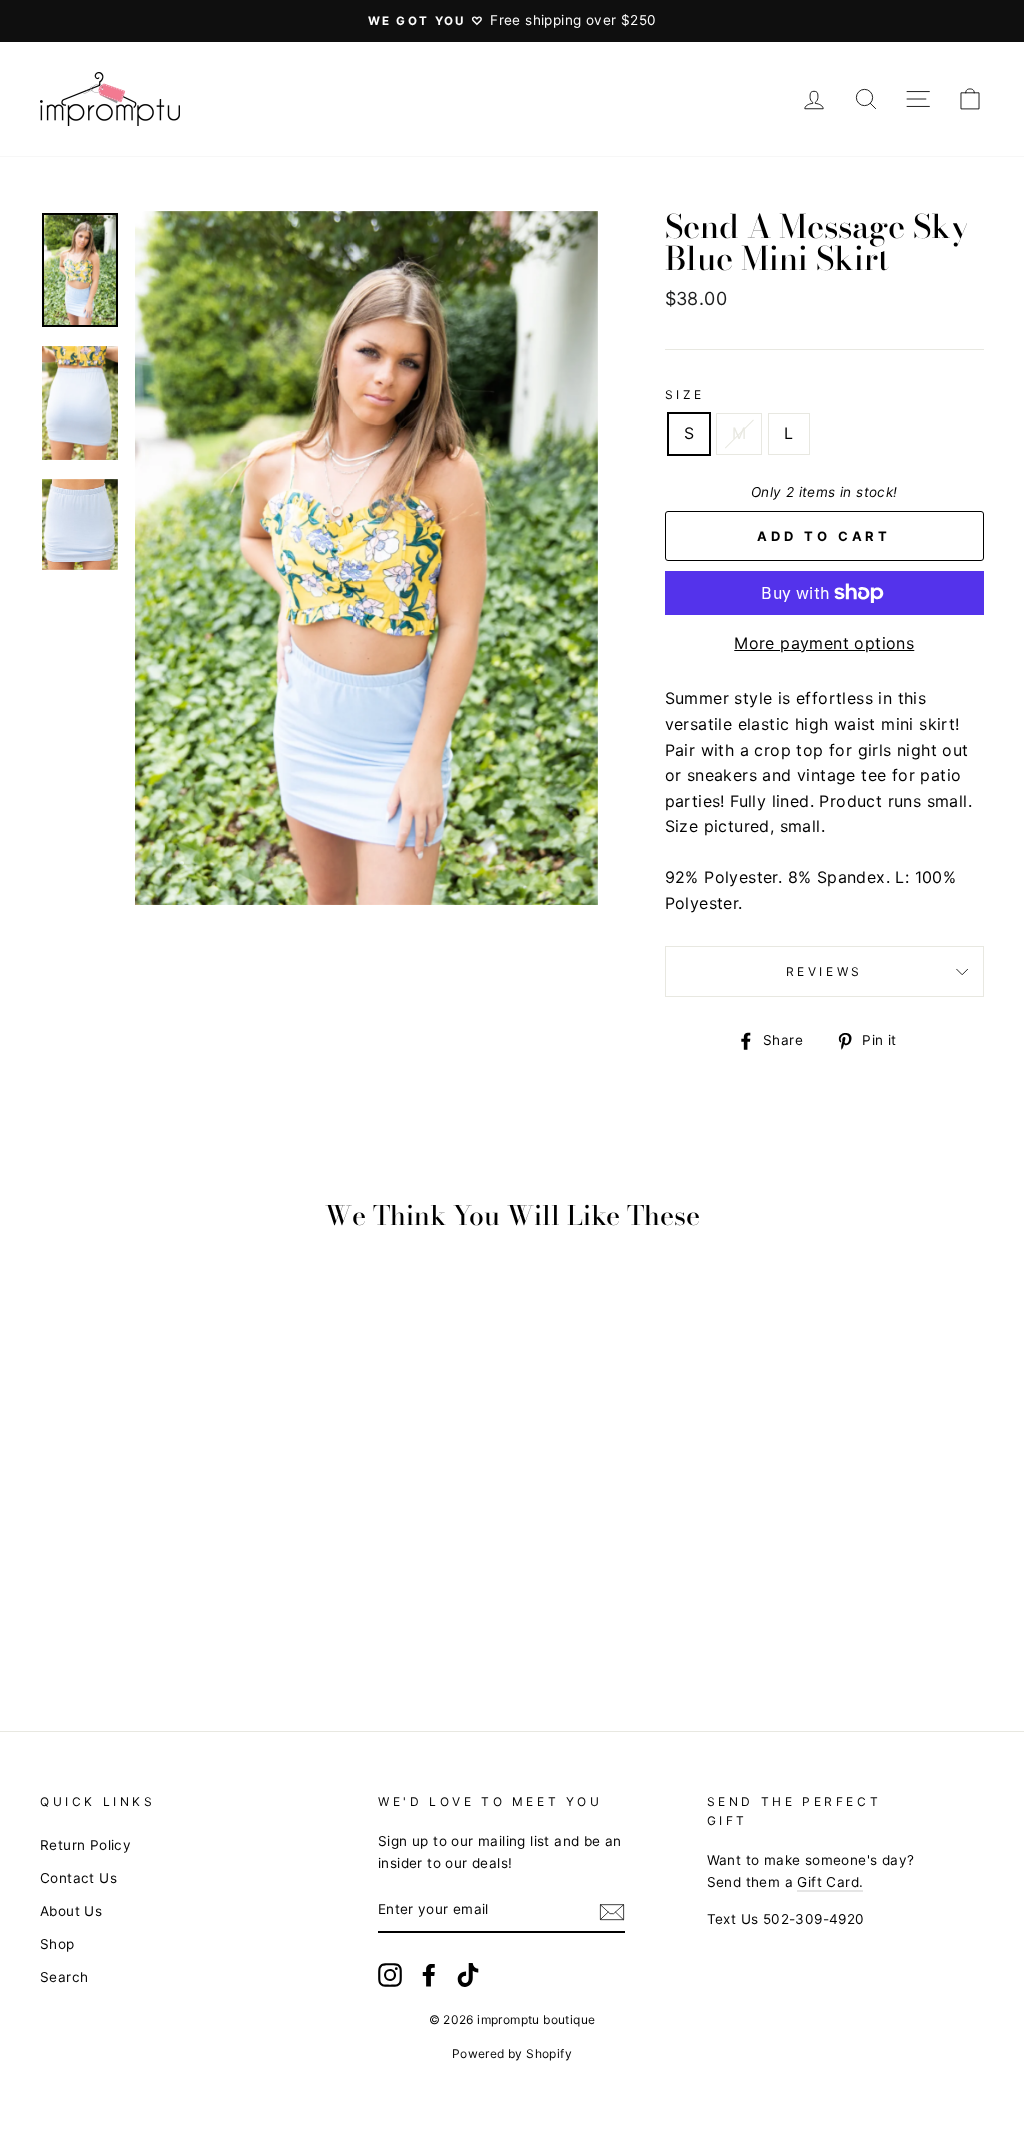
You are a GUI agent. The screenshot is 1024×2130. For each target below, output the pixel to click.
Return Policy (85, 1845)
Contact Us (78, 1878)
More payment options (824, 643)
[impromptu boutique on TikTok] (468, 1975)
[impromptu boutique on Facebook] (429, 1975)
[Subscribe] (612, 1911)
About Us (71, 1911)
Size (685, 394)
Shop (57, 1944)
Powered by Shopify (512, 2053)
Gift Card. (830, 1882)
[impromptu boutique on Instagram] (390, 1975)
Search (64, 1977)
